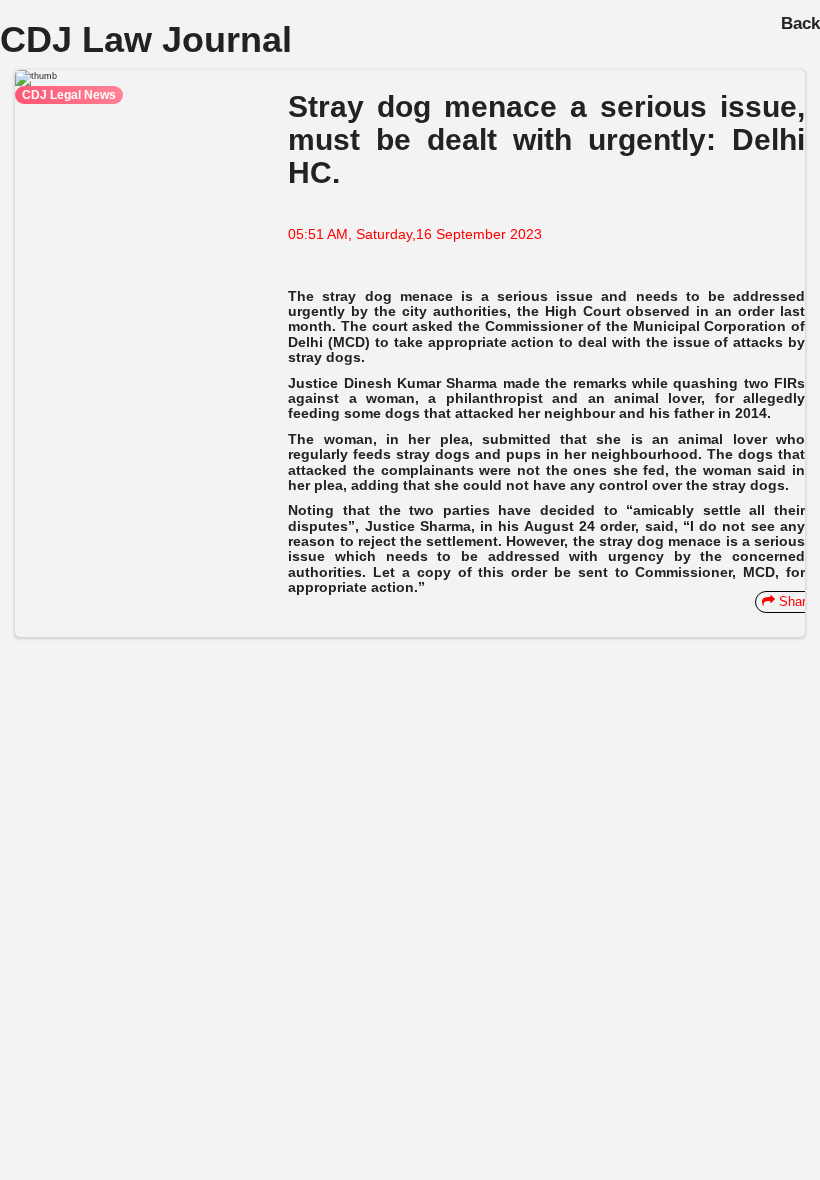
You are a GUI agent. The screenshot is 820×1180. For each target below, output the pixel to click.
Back (800, 23)
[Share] (75, 624)
